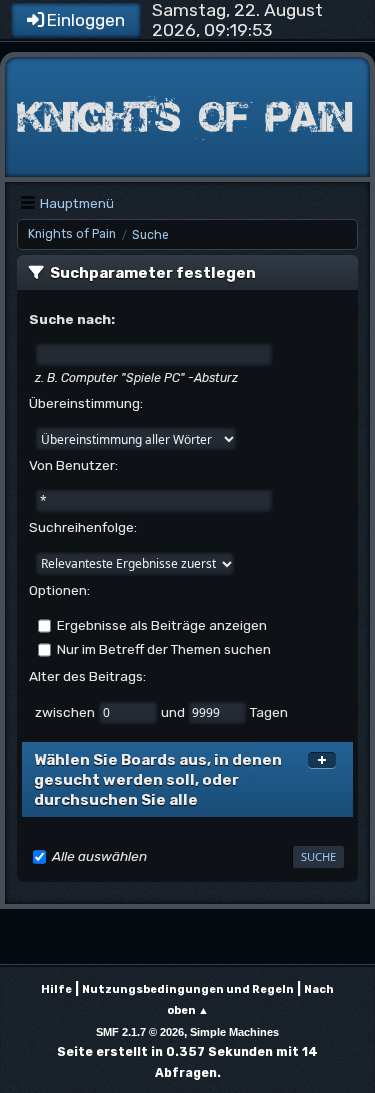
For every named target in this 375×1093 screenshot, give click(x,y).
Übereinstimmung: (86, 403)
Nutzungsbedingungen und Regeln (188, 989)
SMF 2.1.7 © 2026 (140, 1032)
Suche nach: (72, 319)
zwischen (66, 711)
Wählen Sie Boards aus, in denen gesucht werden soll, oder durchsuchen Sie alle (158, 780)
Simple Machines (234, 1032)
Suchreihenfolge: (83, 527)
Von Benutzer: (73, 465)
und (174, 711)
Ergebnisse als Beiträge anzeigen (162, 625)
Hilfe (56, 989)
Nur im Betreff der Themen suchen (164, 649)
